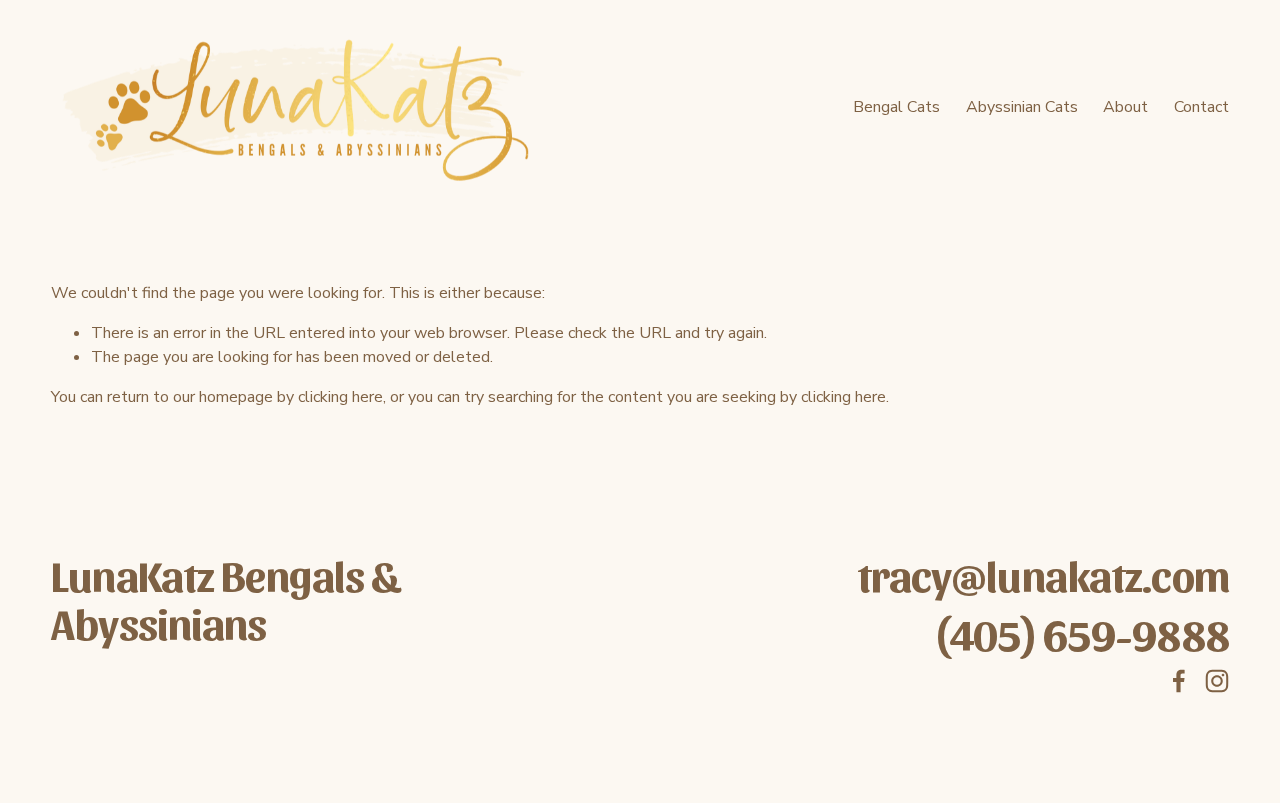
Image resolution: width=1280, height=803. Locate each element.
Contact (1201, 107)
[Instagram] (1217, 681)
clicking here (340, 397)
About (1125, 107)
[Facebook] (1179, 681)
